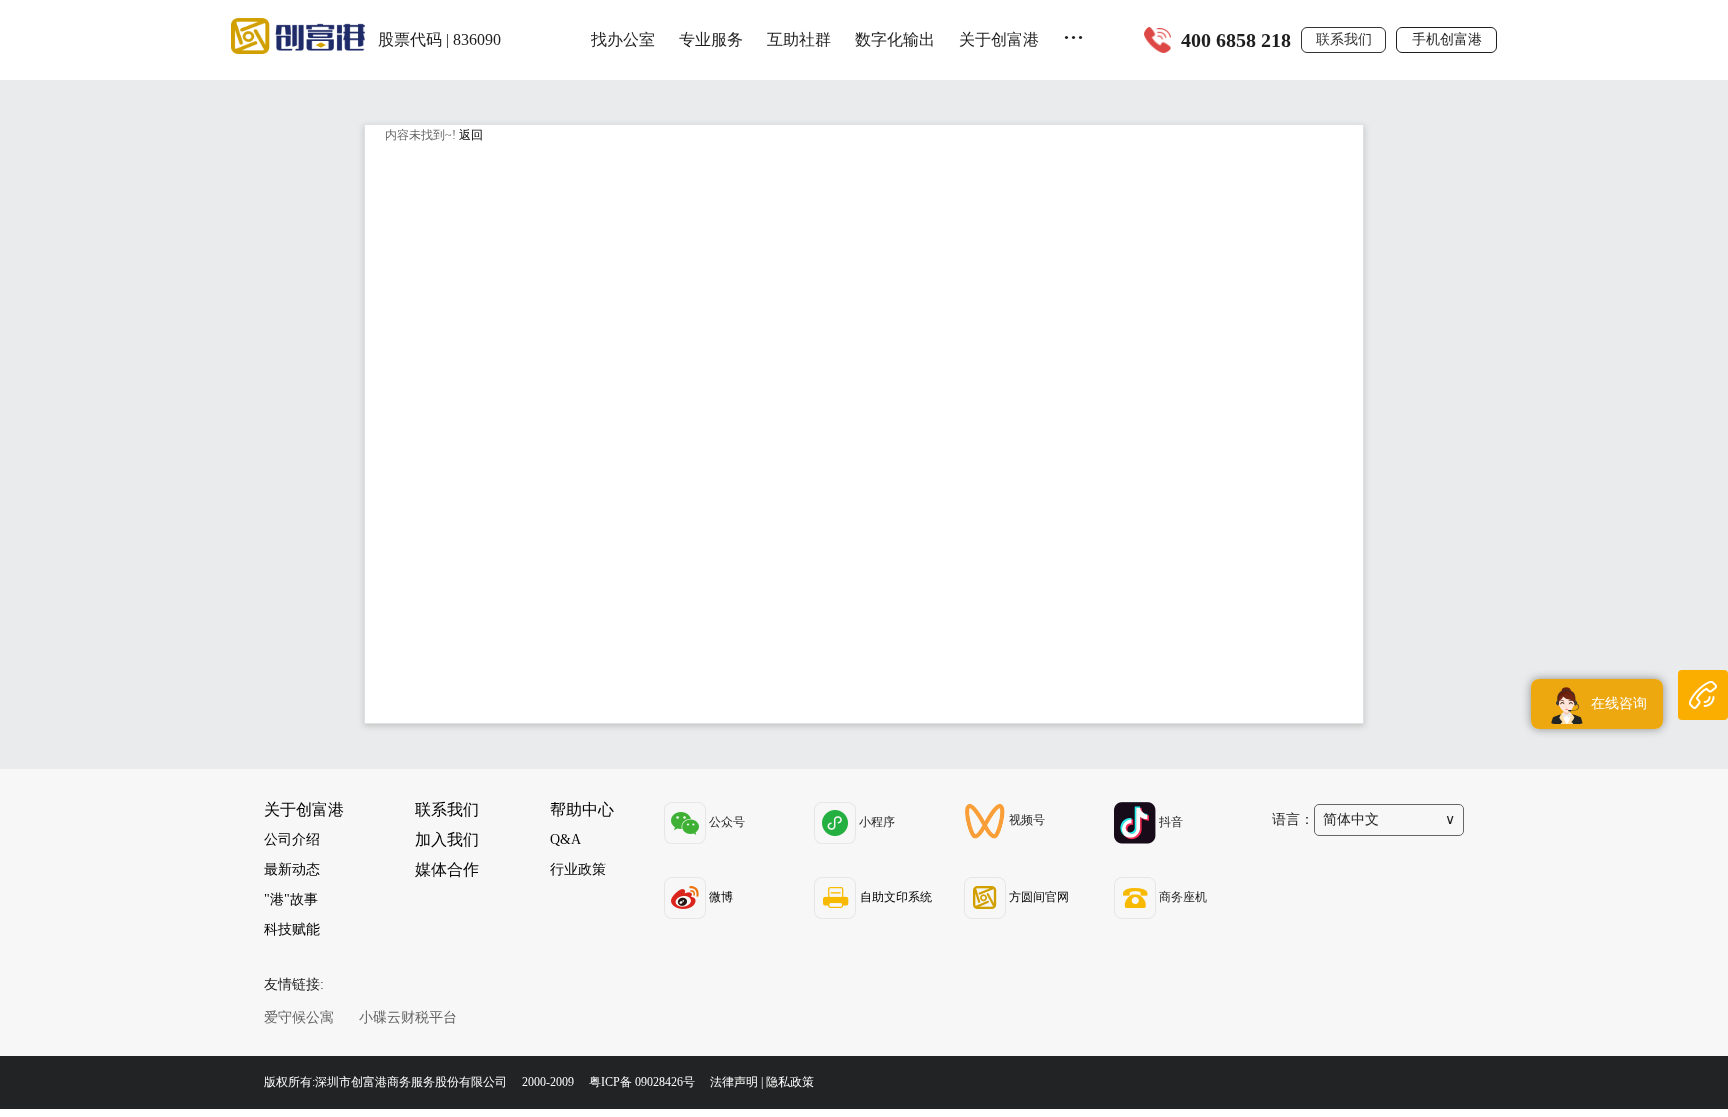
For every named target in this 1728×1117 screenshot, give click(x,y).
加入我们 (447, 839)
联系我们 (1344, 39)
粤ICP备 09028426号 (643, 1082)
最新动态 (292, 869)
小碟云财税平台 (408, 1017)
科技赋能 (292, 929)
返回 (471, 135)
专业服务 (711, 39)
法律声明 (734, 1082)
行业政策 (578, 869)
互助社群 (799, 39)
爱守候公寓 (299, 1017)
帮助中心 (582, 809)
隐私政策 (790, 1082)
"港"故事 (291, 899)
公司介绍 (292, 839)
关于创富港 (999, 39)
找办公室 (623, 39)
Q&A (565, 839)
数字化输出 (895, 39)
